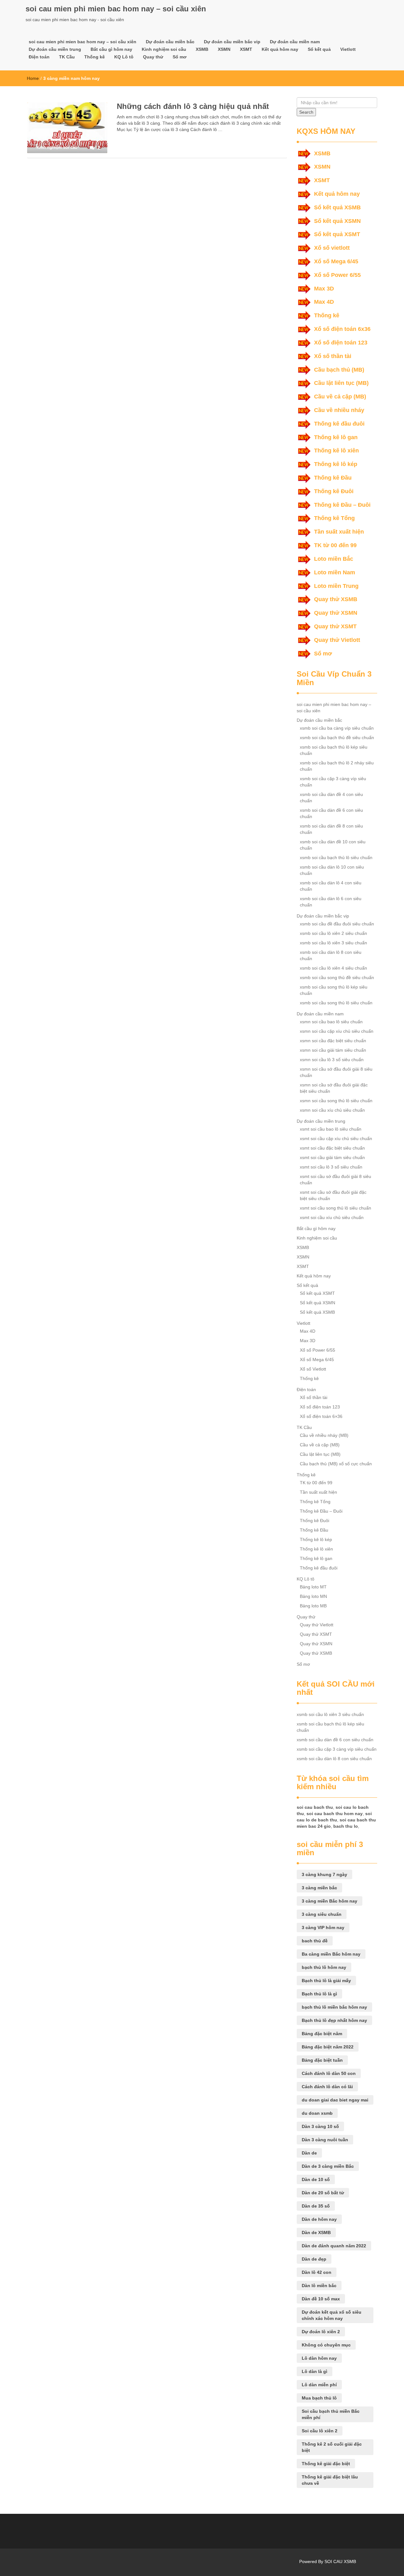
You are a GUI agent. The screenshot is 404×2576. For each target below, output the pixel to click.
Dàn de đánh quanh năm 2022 (334, 2246)
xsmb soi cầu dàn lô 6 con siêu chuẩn (331, 902)
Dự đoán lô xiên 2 (321, 2332)
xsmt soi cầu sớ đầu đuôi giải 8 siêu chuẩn (336, 1180)
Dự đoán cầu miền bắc (170, 42)
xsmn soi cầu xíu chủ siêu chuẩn (332, 1110)
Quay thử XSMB (336, 599)
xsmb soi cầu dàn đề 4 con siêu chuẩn (331, 798)
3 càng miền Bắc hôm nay (330, 1901)
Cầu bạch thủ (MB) (339, 370)
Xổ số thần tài (333, 356)
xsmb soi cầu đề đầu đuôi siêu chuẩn (337, 924)
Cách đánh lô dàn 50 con (329, 2073)
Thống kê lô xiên (336, 451)
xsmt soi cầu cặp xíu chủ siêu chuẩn (336, 1139)
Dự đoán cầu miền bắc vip (232, 42)
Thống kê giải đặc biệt (326, 2464)
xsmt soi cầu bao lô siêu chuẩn (331, 1129)
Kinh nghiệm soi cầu (164, 49)
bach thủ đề (315, 1941)
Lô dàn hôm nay (319, 2358)
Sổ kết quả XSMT (337, 234)
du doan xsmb (317, 2113)
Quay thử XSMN (336, 613)
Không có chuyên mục (326, 2345)
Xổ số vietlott (332, 248)
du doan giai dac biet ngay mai (335, 2100)
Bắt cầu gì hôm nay (111, 49)
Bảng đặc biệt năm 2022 (328, 2047)
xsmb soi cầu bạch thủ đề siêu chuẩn (337, 738)
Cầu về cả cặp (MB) (340, 397)
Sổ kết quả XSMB (337, 207)
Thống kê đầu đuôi (339, 424)
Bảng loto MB (313, 1606)
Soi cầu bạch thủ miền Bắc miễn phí (331, 2414)
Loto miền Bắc (334, 559)
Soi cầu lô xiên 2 (320, 2431)
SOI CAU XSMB (340, 2561)
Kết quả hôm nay (280, 49)
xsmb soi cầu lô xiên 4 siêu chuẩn (333, 968)
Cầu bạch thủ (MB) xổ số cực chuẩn (336, 1464)
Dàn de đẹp (314, 2259)
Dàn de (309, 2153)
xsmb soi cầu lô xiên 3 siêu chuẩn (333, 943)
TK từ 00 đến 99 (335, 545)
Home (33, 78)
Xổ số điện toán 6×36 (321, 1416)
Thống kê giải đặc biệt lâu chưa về (330, 2480)
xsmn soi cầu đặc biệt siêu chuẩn (333, 1041)
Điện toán (39, 57)
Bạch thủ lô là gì (319, 1994)
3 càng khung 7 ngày (324, 1874)
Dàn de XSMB (316, 2232)
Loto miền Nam (335, 572)
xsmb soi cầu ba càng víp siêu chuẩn (337, 728)
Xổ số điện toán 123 (341, 343)
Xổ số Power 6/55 (337, 275)
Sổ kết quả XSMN (337, 221)
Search (306, 112)
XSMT (246, 49)
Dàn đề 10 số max (321, 2299)
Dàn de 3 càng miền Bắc (328, 2166)
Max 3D (324, 289)
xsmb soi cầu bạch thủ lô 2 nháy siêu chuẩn (337, 766)
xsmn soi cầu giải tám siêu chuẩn (333, 1050)
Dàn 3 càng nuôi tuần (325, 2140)
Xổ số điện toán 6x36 (342, 329)
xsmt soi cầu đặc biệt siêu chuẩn (332, 1148)
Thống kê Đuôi (334, 491)
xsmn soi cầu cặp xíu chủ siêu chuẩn (337, 1031)
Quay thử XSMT (335, 626)
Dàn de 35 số (316, 2206)
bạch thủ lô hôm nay (324, 1967)
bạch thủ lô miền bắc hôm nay (334, 2007)
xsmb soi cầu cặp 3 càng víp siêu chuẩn (333, 782)
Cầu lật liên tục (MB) (341, 383)
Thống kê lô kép (336, 464)
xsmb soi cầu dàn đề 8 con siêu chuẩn (331, 829)
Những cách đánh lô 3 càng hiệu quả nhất (193, 106)
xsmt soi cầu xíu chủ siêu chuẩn (332, 1217)
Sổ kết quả (319, 49)
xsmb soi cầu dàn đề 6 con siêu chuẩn (331, 813)
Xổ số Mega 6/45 (336, 261)
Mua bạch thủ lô (319, 2398)
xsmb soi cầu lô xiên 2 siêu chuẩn (333, 933)
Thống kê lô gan (336, 437)
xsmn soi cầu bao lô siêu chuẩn (331, 1022)
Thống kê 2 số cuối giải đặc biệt (332, 2447)
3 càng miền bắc (319, 1888)
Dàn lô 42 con (317, 2272)
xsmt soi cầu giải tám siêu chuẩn (332, 1157)
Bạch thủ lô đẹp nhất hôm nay (334, 2020)
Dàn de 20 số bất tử (323, 2193)
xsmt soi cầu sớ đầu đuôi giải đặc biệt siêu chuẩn (333, 1195)
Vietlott (348, 49)
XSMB (202, 49)
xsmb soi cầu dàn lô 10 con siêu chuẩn (332, 870)
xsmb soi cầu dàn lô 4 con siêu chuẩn (331, 886)
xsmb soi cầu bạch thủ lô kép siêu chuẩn (334, 750)
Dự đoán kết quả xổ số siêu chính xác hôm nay (332, 2315)
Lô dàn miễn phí (319, 2385)
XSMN (224, 49)
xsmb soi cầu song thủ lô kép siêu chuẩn (334, 990)
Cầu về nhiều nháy (339, 410)
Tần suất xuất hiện (339, 532)
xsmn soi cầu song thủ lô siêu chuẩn (336, 1101)
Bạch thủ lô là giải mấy (326, 1981)
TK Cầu (67, 57)
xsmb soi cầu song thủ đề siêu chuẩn (337, 977)
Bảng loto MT (313, 1587)
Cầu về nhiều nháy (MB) (324, 1435)
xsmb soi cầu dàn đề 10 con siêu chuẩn (333, 845)
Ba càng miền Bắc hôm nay (331, 1954)
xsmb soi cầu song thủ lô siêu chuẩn (336, 1003)
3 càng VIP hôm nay (323, 1928)
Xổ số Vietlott (313, 1369)
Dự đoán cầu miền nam (295, 42)
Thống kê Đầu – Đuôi (342, 505)
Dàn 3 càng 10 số (320, 2126)
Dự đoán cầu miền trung (55, 49)
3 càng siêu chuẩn (322, 1914)
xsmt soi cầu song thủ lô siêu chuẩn (336, 1208)
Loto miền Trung (336, 586)
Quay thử (153, 57)
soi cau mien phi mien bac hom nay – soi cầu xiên (116, 9)
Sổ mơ (180, 57)
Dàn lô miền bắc (319, 2286)
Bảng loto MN (313, 1596)
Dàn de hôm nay (319, 2219)
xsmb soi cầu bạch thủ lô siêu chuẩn (336, 858)
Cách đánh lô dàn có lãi (327, 2087)
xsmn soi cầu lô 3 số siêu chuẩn (332, 1060)
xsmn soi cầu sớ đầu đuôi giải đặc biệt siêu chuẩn (334, 1088)
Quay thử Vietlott (337, 640)
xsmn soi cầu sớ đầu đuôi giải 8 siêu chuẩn (336, 1072)
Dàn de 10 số (316, 2179)
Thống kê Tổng (334, 518)
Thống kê (95, 57)
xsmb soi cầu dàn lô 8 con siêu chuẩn (331, 955)
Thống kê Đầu (333, 478)
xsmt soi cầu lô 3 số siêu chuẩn (331, 1167)
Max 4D (324, 302)
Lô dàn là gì (315, 2371)
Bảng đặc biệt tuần (322, 2060)
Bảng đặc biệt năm (322, 2034)
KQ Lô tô (124, 57)
